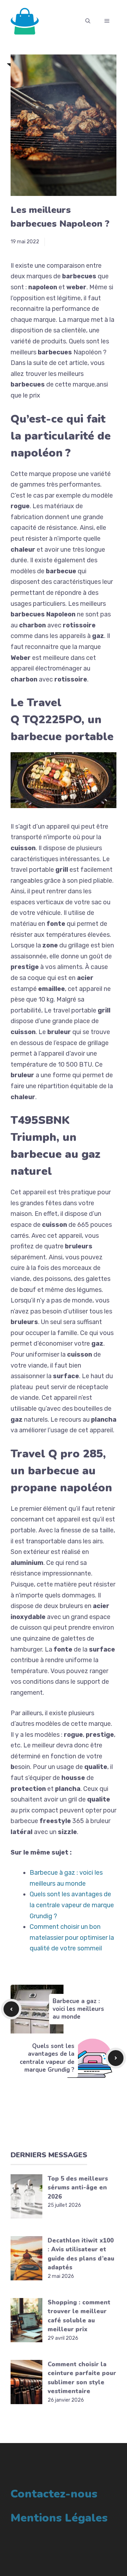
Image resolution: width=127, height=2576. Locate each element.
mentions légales (59, 2518)
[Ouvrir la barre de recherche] (88, 21)
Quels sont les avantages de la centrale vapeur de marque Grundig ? (72, 1905)
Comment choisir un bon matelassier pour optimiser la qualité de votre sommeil (72, 1937)
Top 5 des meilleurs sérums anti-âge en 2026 (78, 2188)
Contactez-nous (54, 2494)
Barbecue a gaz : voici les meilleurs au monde (78, 2009)
